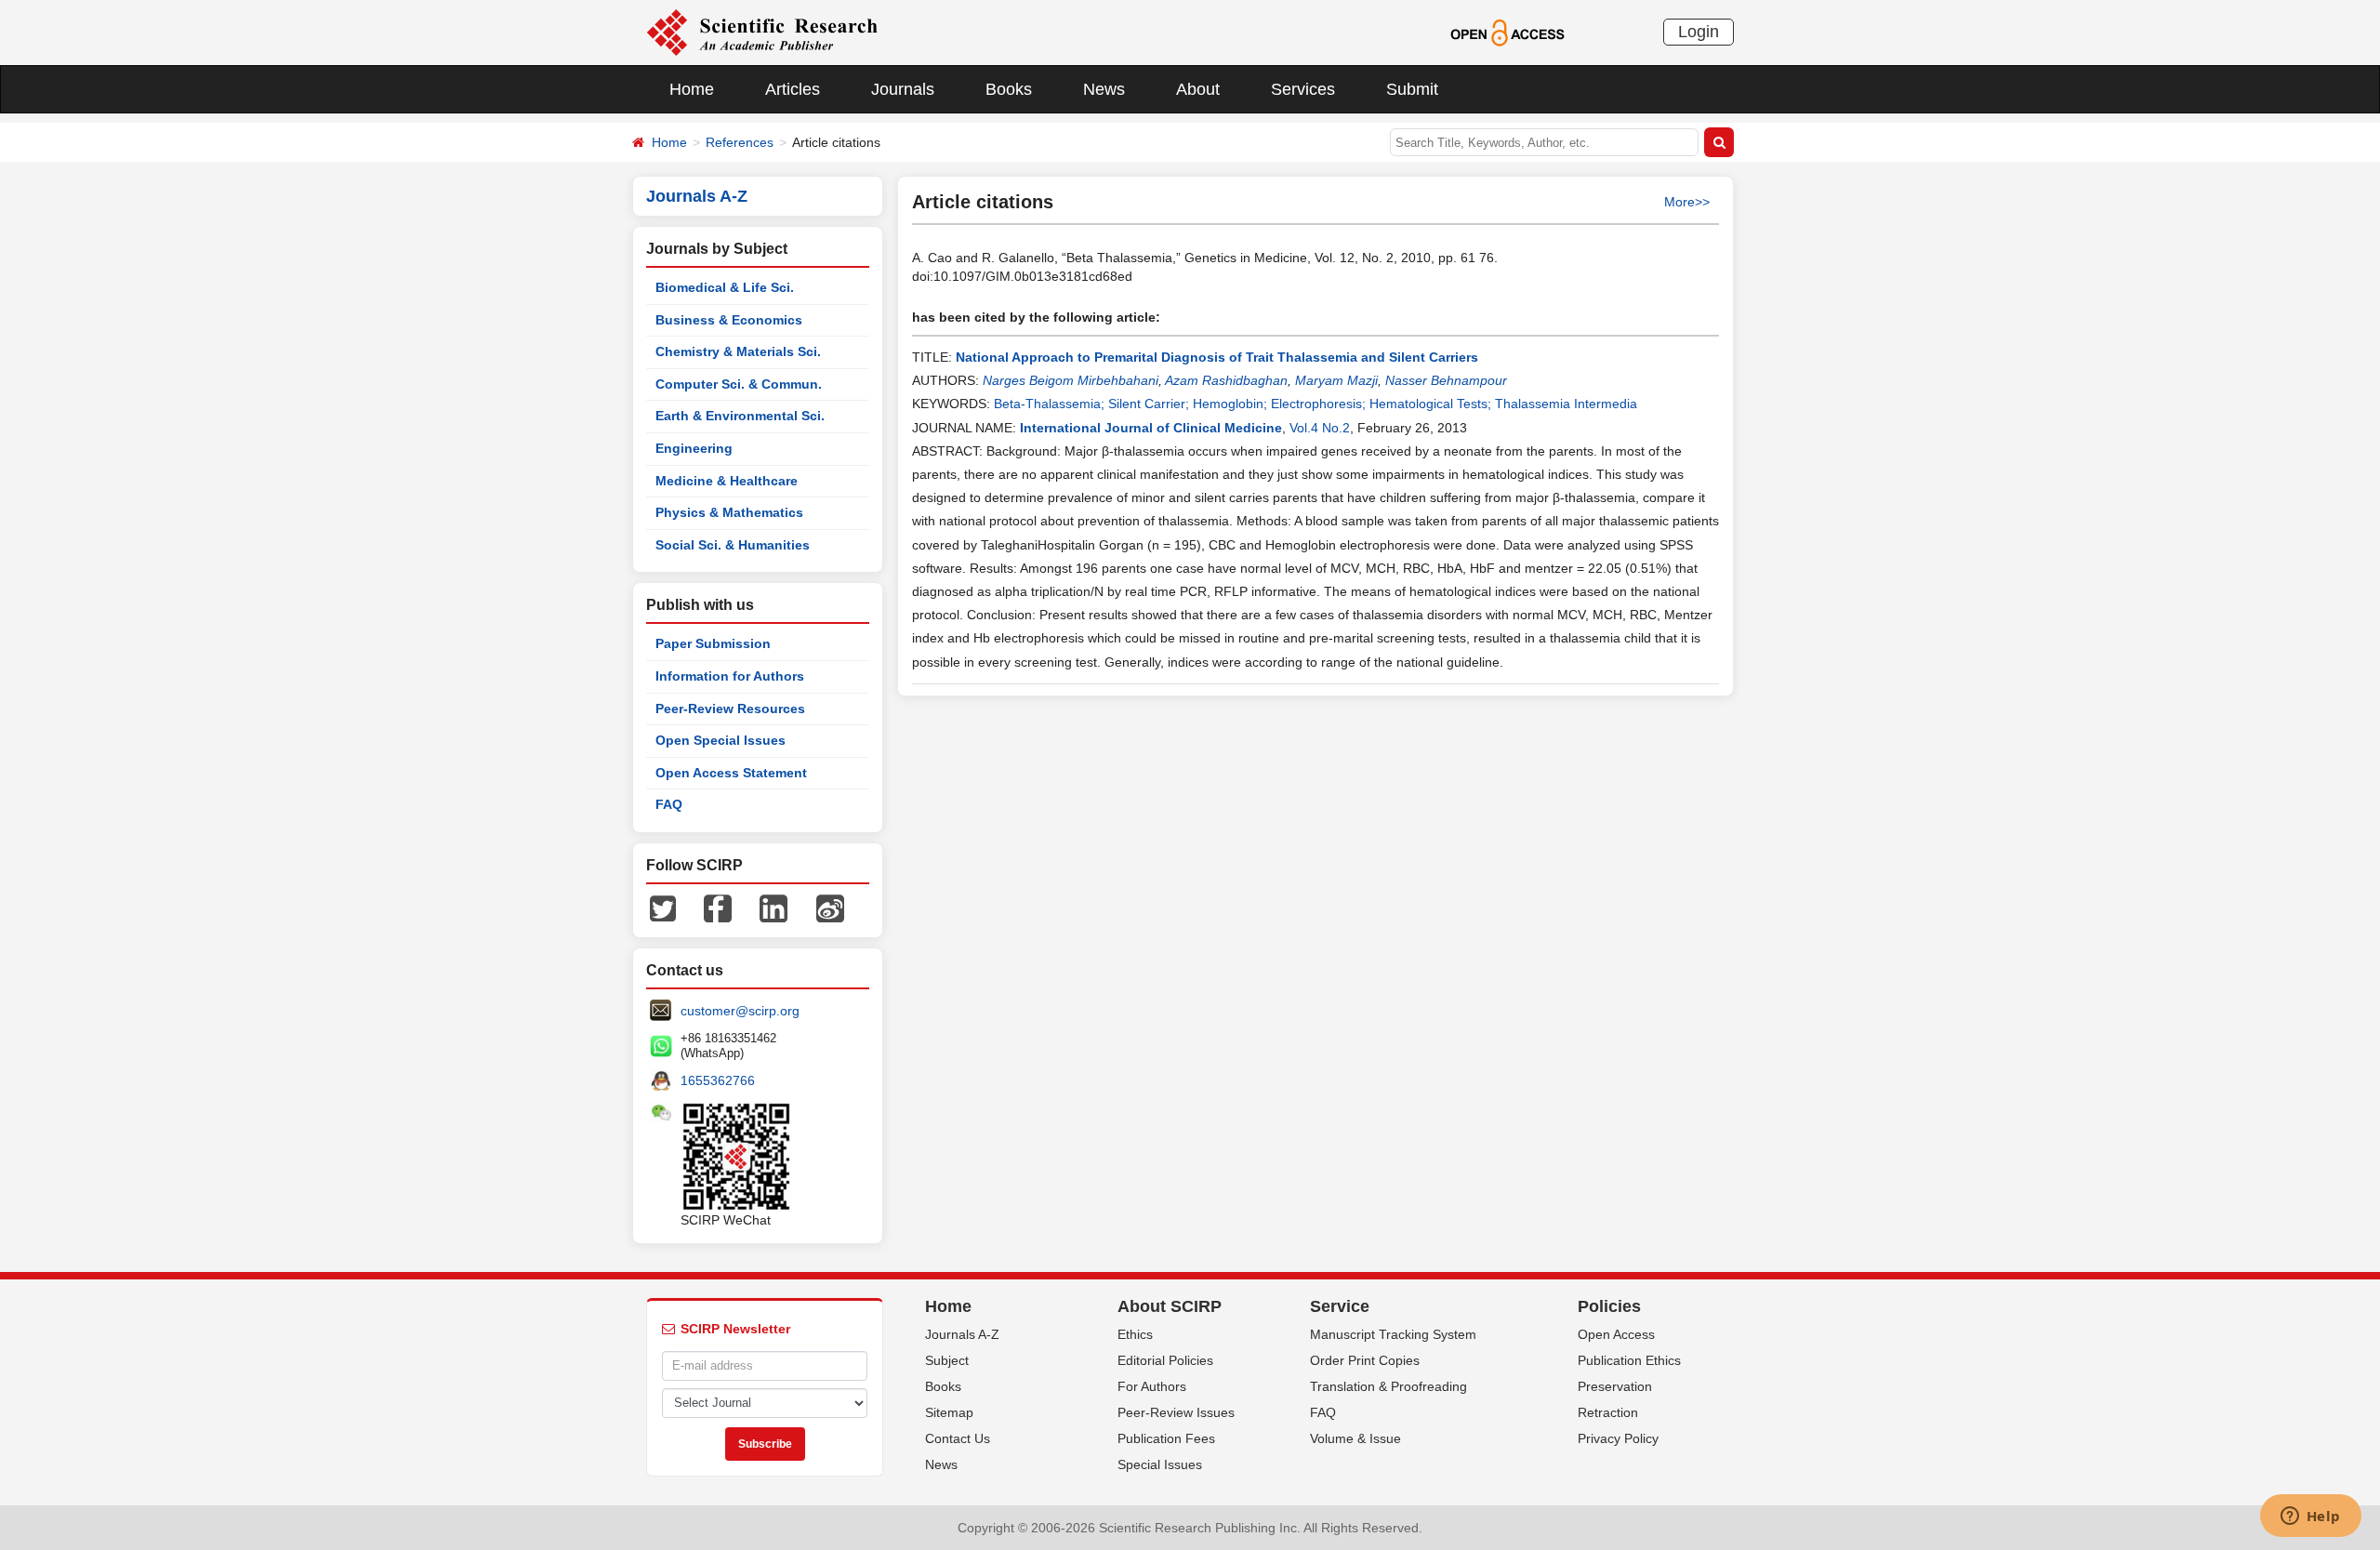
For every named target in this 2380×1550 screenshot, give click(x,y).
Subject (947, 1360)
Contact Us (958, 1438)
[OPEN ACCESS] (1507, 32)
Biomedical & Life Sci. (725, 287)
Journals (903, 89)
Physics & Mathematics (729, 512)
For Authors (1152, 1386)
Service (1340, 1306)
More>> (1687, 202)
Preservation (1615, 1386)
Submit (1412, 89)
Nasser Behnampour (1446, 380)
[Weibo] (830, 907)
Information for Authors (730, 676)
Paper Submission (713, 643)
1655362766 (718, 1080)
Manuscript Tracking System (1393, 1334)
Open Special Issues (721, 740)
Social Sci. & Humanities (733, 545)
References (740, 142)
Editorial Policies (1165, 1360)
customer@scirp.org (740, 1011)
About (1198, 89)
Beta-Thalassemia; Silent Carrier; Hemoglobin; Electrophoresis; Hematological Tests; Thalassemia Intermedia (1316, 404)
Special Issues (1160, 1464)
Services (1303, 89)
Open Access (1616, 1334)
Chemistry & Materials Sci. (738, 351)
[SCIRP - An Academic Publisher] (762, 32)
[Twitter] (663, 907)
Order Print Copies (1365, 1360)
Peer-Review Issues (1176, 1412)
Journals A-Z (962, 1334)
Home (692, 89)
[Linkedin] (773, 907)
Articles (793, 89)
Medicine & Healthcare (727, 481)
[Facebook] (718, 907)
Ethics (1135, 1334)
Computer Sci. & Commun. (739, 384)
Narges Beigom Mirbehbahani (1071, 380)
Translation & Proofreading (1388, 1386)
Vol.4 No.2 (1320, 428)
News (1104, 89)
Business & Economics (729, 320)
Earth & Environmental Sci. (740, 416)
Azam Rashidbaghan (1226, 380)
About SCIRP (1170, 1306)
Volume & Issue (1355, 1438)
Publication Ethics (1629, 1360)
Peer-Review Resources (730, 709)
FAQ (669, 804)
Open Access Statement (731, 773)
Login (1699, 32)
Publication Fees (1166, 1438)
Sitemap (949, 1412)
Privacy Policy (1618, 1438)
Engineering (694, 448)
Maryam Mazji (1336, 380)
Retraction (1608, 1412)
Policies (1609, 1306)
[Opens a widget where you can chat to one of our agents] (2310, 1517)
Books (1009, 89)
